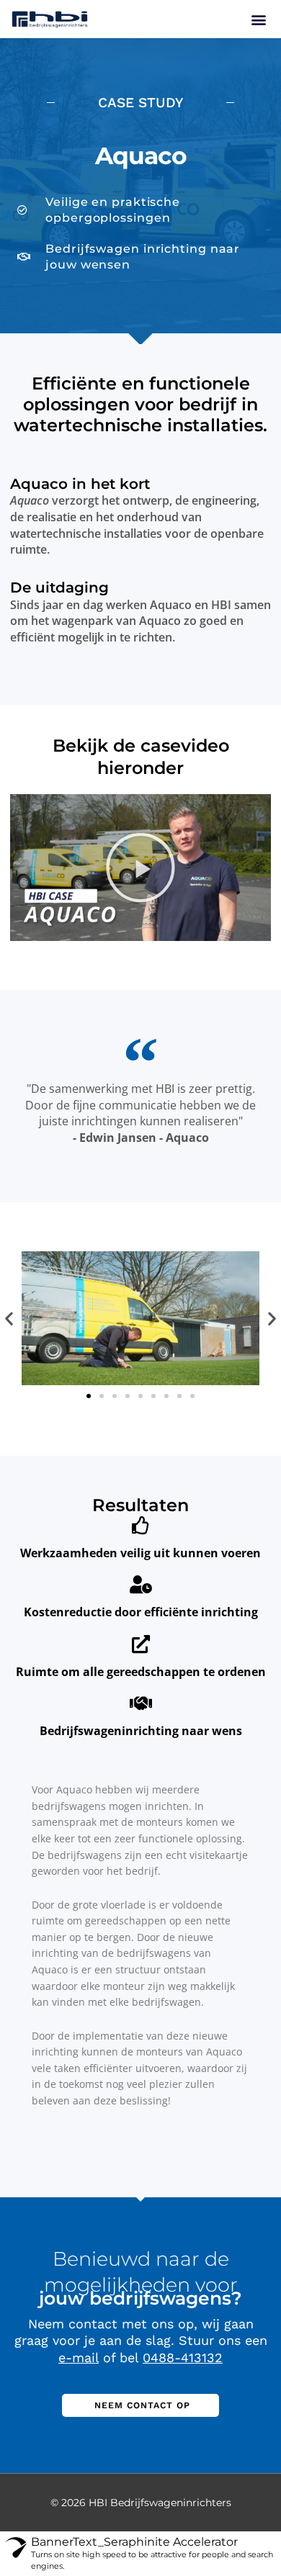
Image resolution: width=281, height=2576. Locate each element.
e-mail (79, 2357)
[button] (258, 19)
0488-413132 (183, 2357)
